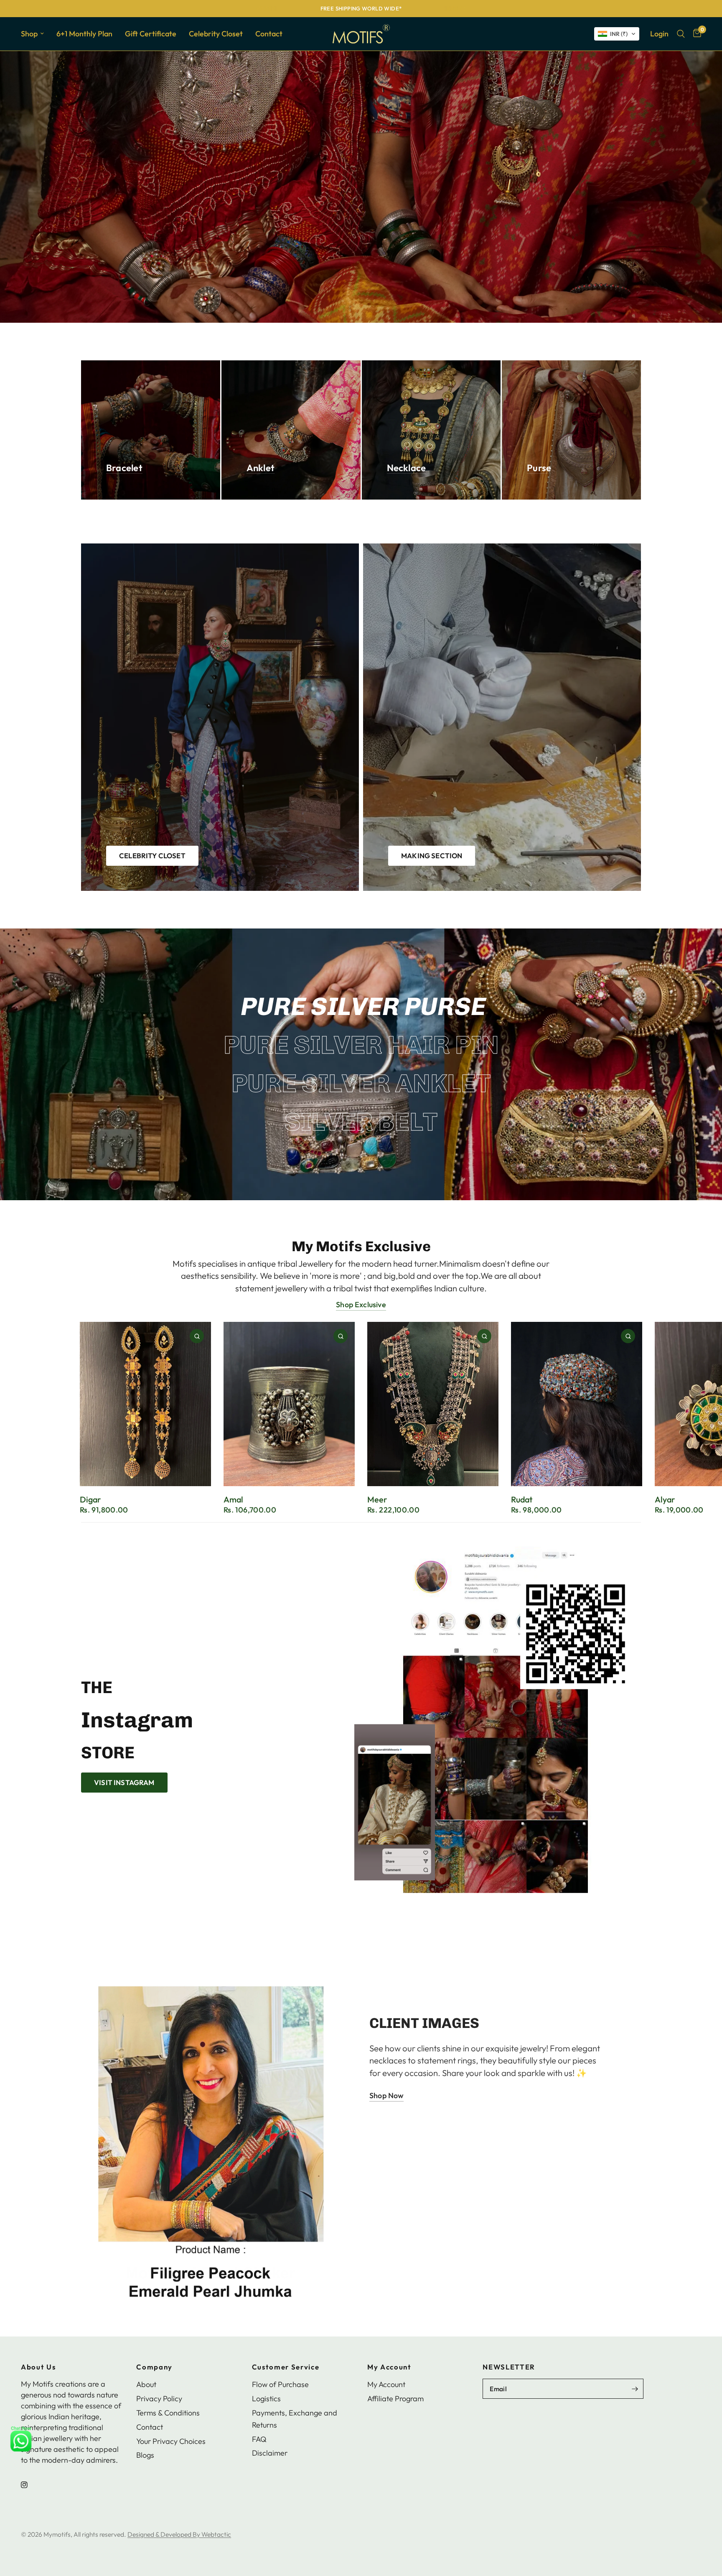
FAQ (259, 2439)
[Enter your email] (635, 2389)
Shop (29, 34)
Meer (377, 1499)
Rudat (522, 1499)
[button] (617, 34)
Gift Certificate (151, 34)
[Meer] (433, 1404)
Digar (90, 1499)
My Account (389, 2367)
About (146, 2384)
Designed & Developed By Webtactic (179, 2534)
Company (154, 2367)
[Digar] (145, 1404)
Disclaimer (270, 2453)
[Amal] (289, 1404)
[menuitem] (36, 34)
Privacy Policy (159, 2399)
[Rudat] (577, 1404)
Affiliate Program (395, 2399)
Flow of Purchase (280, 2384)
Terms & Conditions (168, 2413)
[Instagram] (30, 2485)
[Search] (681, 34)
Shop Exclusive (361, 1305)
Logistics (266, 2399)
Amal (233, 1499)
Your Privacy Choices (171, 2441)
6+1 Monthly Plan (84, 34)
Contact (269, 34)
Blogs (145, 2455)
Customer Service (286, 2367)
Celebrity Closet (216, 34)
